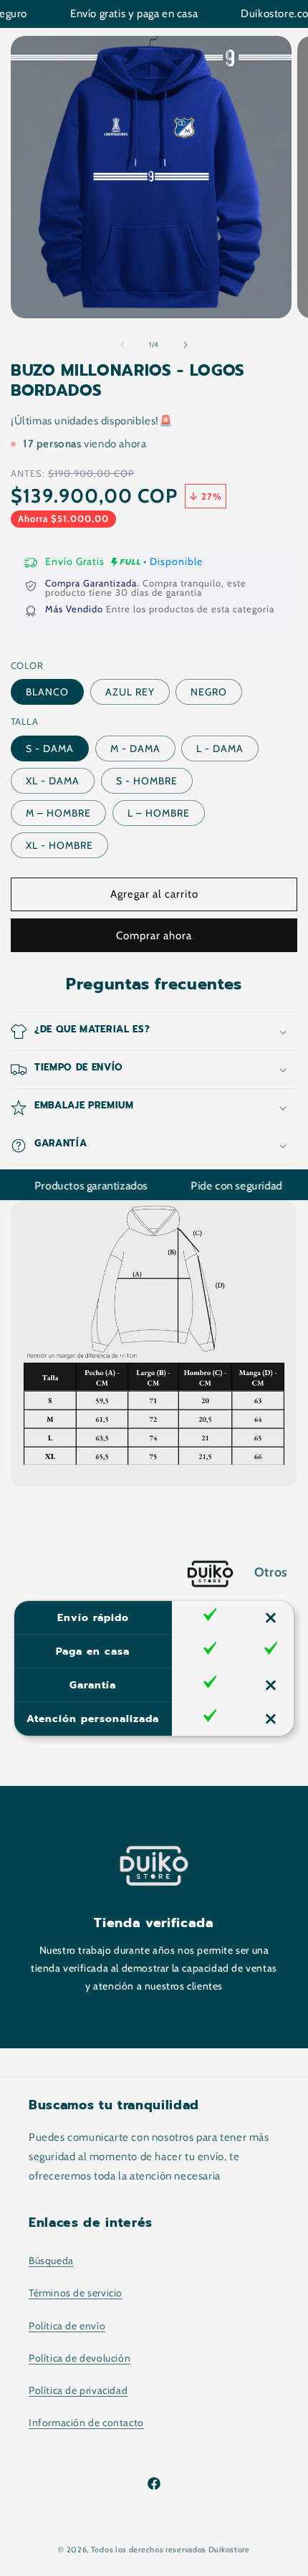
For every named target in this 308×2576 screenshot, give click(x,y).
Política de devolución (80, 2358)
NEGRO (209, 692)
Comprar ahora (154, 936)
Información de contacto (86, 2423)
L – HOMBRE (159, 813)
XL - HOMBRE (59, 845)
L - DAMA (220, 748)
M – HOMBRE (58, 813)
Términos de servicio (76, 2293)
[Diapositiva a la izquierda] (122, 345)
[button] (154, 1032)
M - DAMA (135, 748)
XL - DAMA (53, 781)
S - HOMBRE (147, 781)
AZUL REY (130, 692)
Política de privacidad (78, 2390)
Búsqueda (51, 2261)
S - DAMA (50, 748)
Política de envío (67, 2326)
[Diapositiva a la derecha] (186, 345)
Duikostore (229, 2549)
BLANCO (47, 692)
